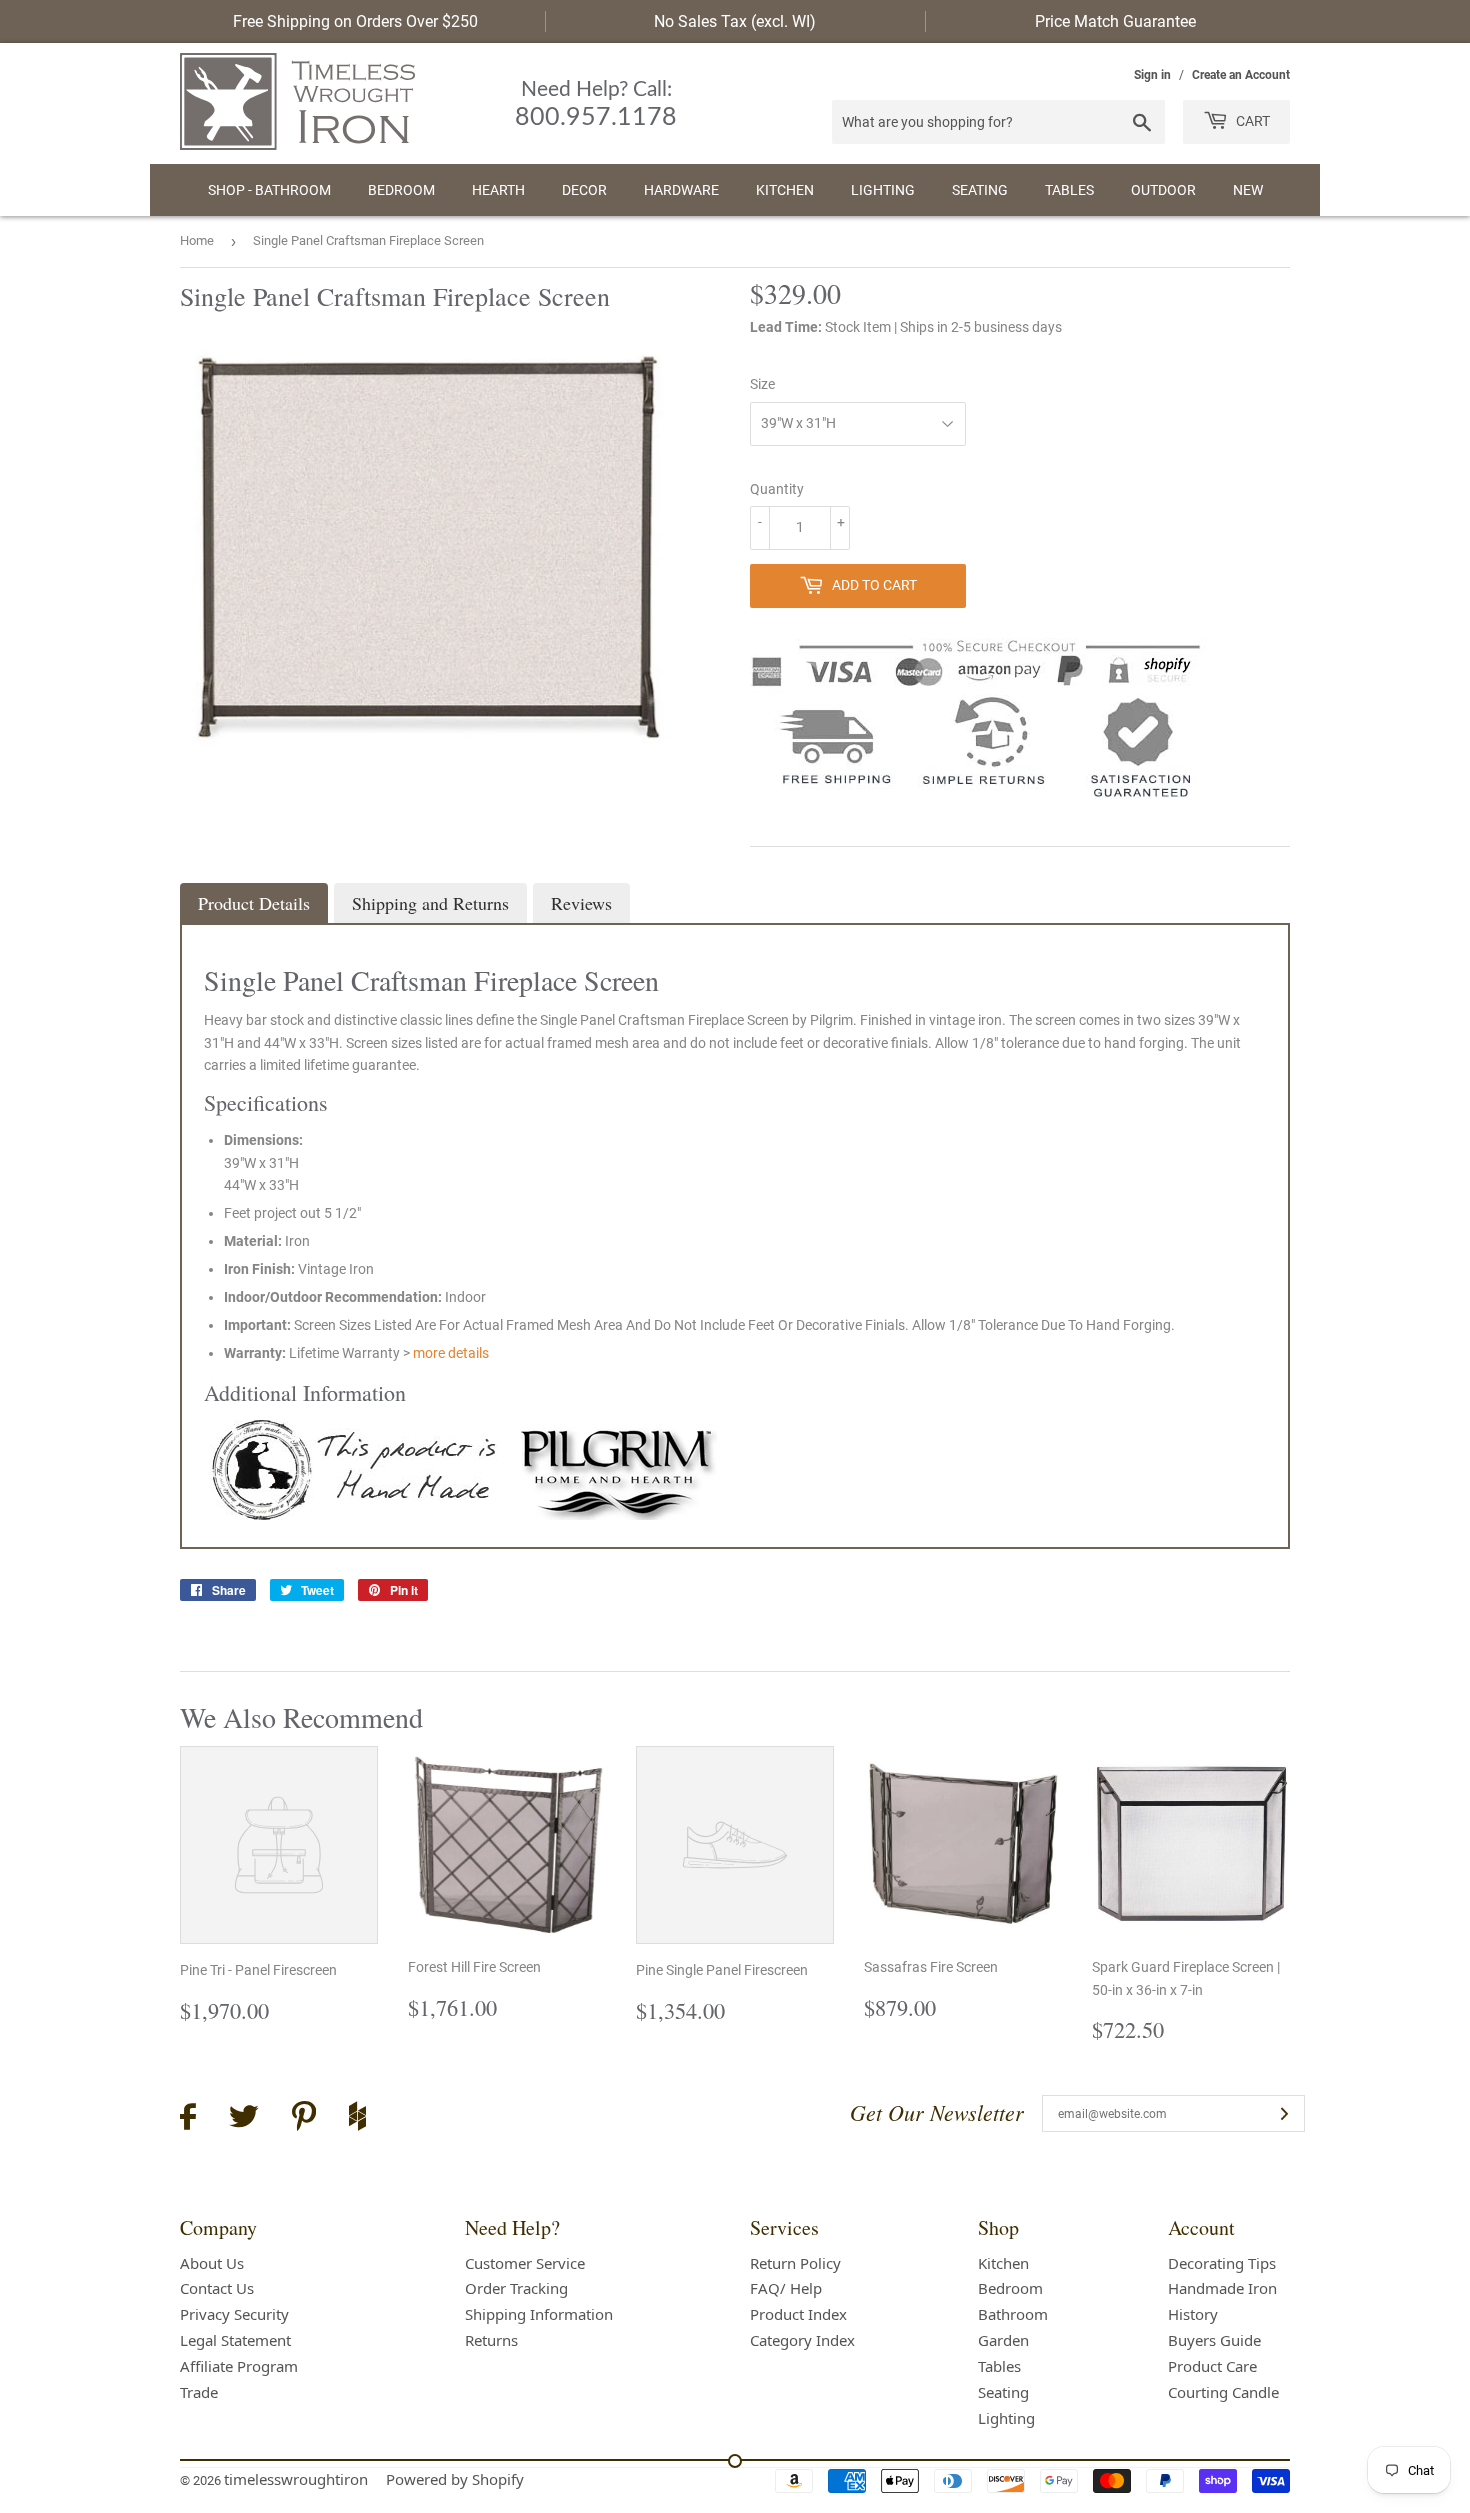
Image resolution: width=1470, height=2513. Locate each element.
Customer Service (525, 2263)
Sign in (1152, 75)
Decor (584, 190)
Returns (491, 2340)
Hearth (498, 190)
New (1248, 190)
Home (197, 240)
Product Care (1212, 2366)
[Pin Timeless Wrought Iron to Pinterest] (304, 2119)
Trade (199, 2392)
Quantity (777, 489)
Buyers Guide (1214, 2340)
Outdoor (1163, 190)
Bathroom (1013, 2314)
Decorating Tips (1222, 2263)
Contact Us (217, 2288)
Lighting (883, 190)
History (1193, 2314)
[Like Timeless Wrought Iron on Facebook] (188, 2119)
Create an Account (1241, 75)
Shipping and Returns (430, 903)
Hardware (681, 190)
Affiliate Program (239, 2366)
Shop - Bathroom (269, 190)
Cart (1251, 121)
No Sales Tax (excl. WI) (735, 21)
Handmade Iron (1222, 2288)
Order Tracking (516, 2288)
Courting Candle (1223, 2392)
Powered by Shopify (455, 2479)
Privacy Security (234, 2314)
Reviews (581, 903)
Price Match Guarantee (1115, 21)
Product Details (254, 903)
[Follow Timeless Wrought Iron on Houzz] (357, 2119)
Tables (1069, 190)
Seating (980, 190)
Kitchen (785, 190)
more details (451, 1353)
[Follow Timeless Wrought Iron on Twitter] (244, 2119)
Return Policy (795, 2263)
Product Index (798, 2314)
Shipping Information (539, 2314)
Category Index (802, 2340)
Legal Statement (235, 2340)
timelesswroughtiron (296, 2479)
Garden (1003, 2340)
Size (762, 384)
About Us (212, 2263)
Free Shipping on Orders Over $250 (355, 21)
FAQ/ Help (786, 2288)
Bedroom (401, 190)
